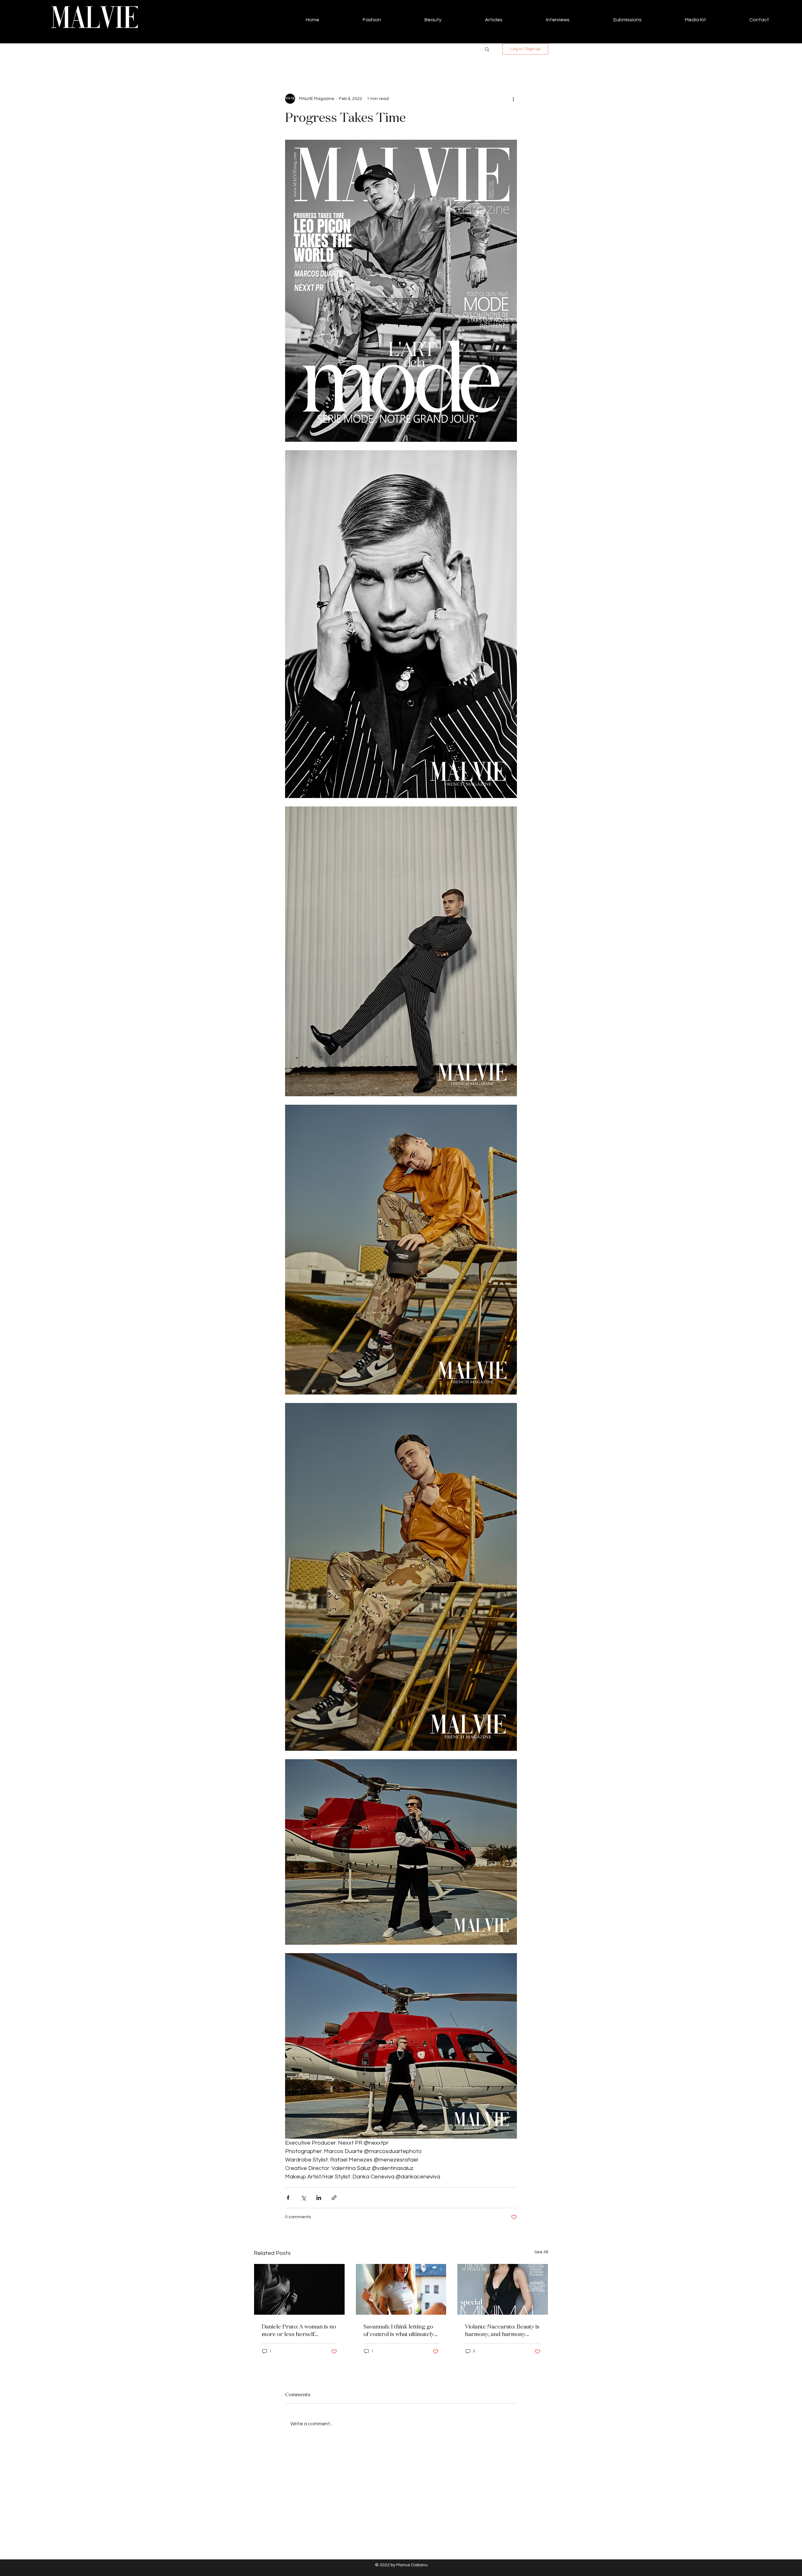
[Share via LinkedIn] (319, 2198)
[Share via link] (334, 2198)
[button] (487, 49)
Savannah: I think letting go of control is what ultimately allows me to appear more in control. (400, 2330)
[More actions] (513, 99)
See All (541, 2252)
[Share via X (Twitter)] (303, 2198)
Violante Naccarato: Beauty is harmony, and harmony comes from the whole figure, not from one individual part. (502, 2330)
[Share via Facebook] (288, 2198)
